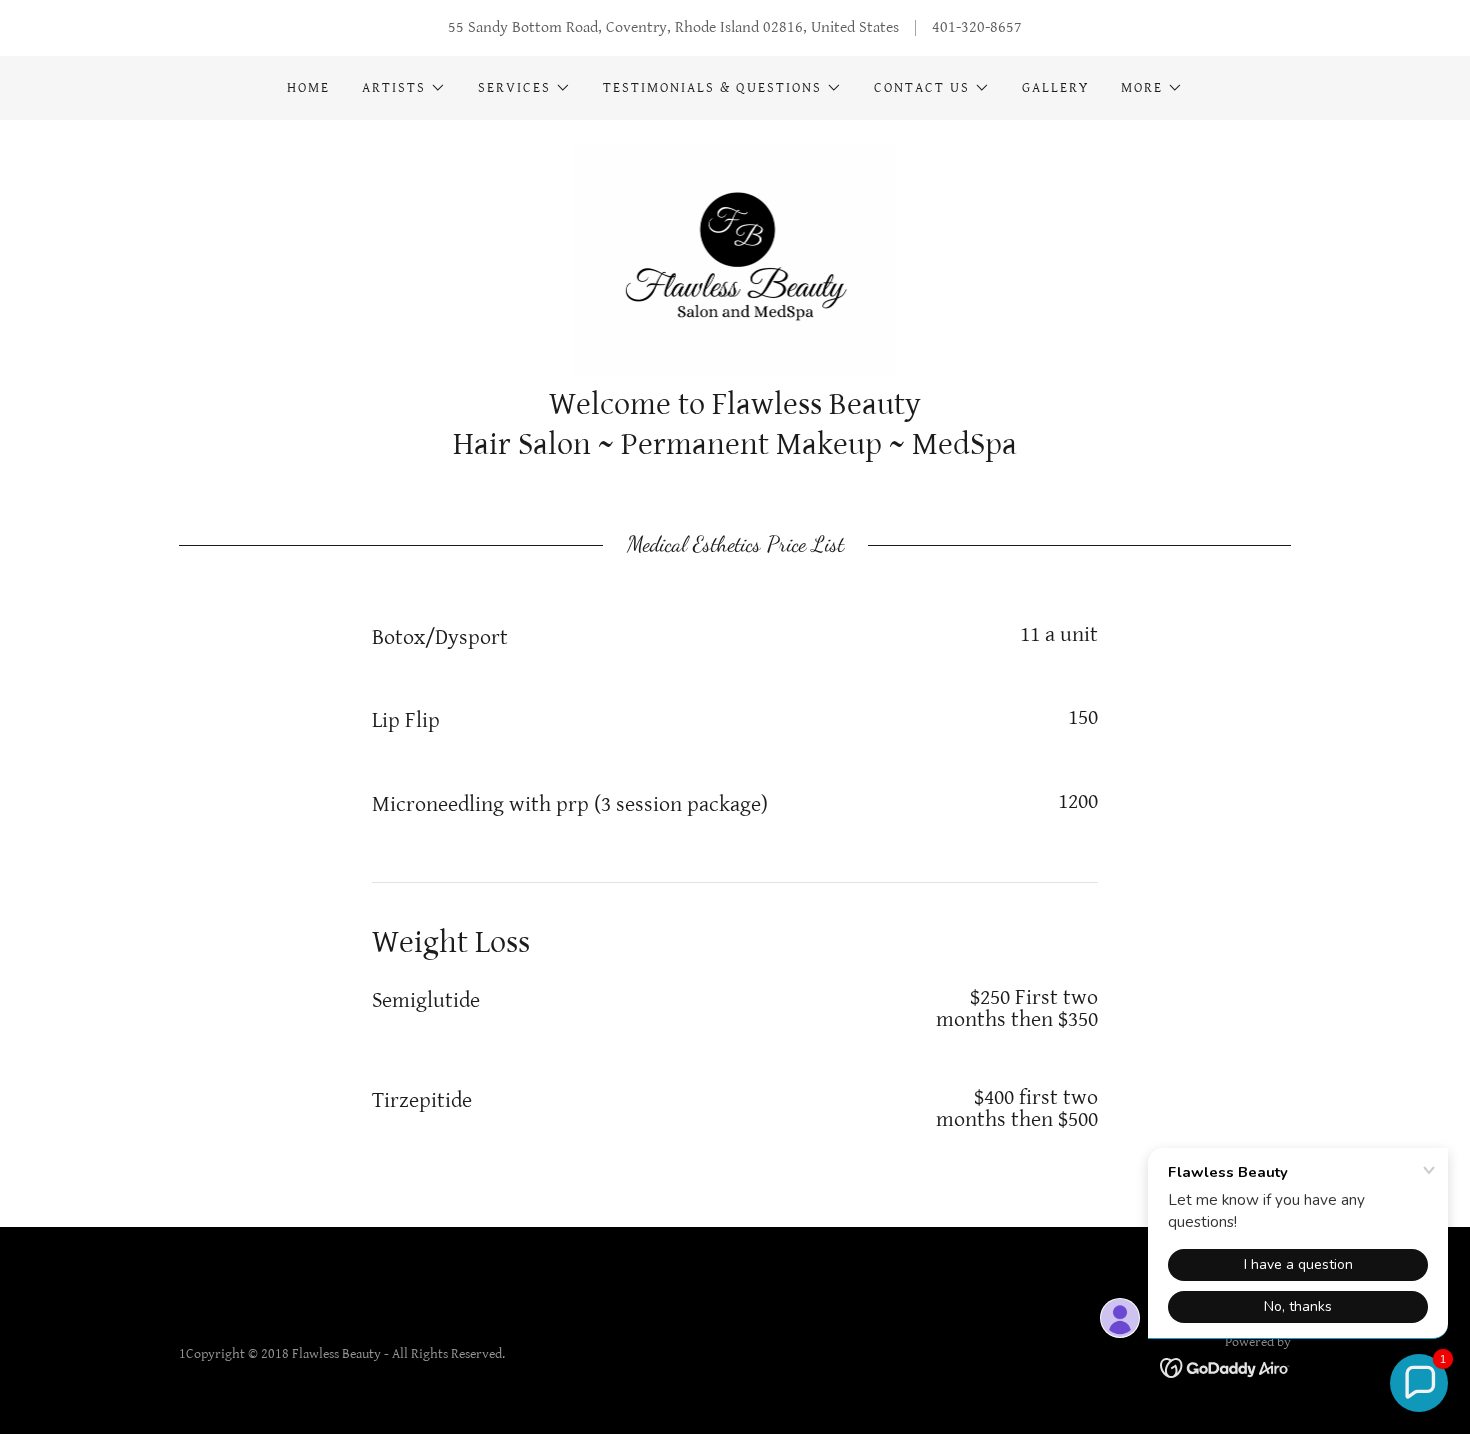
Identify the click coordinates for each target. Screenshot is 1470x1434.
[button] (404, 88)
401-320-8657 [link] (977, 27)
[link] (735, 259)
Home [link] (308, 88)
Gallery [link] (1055, 88)
